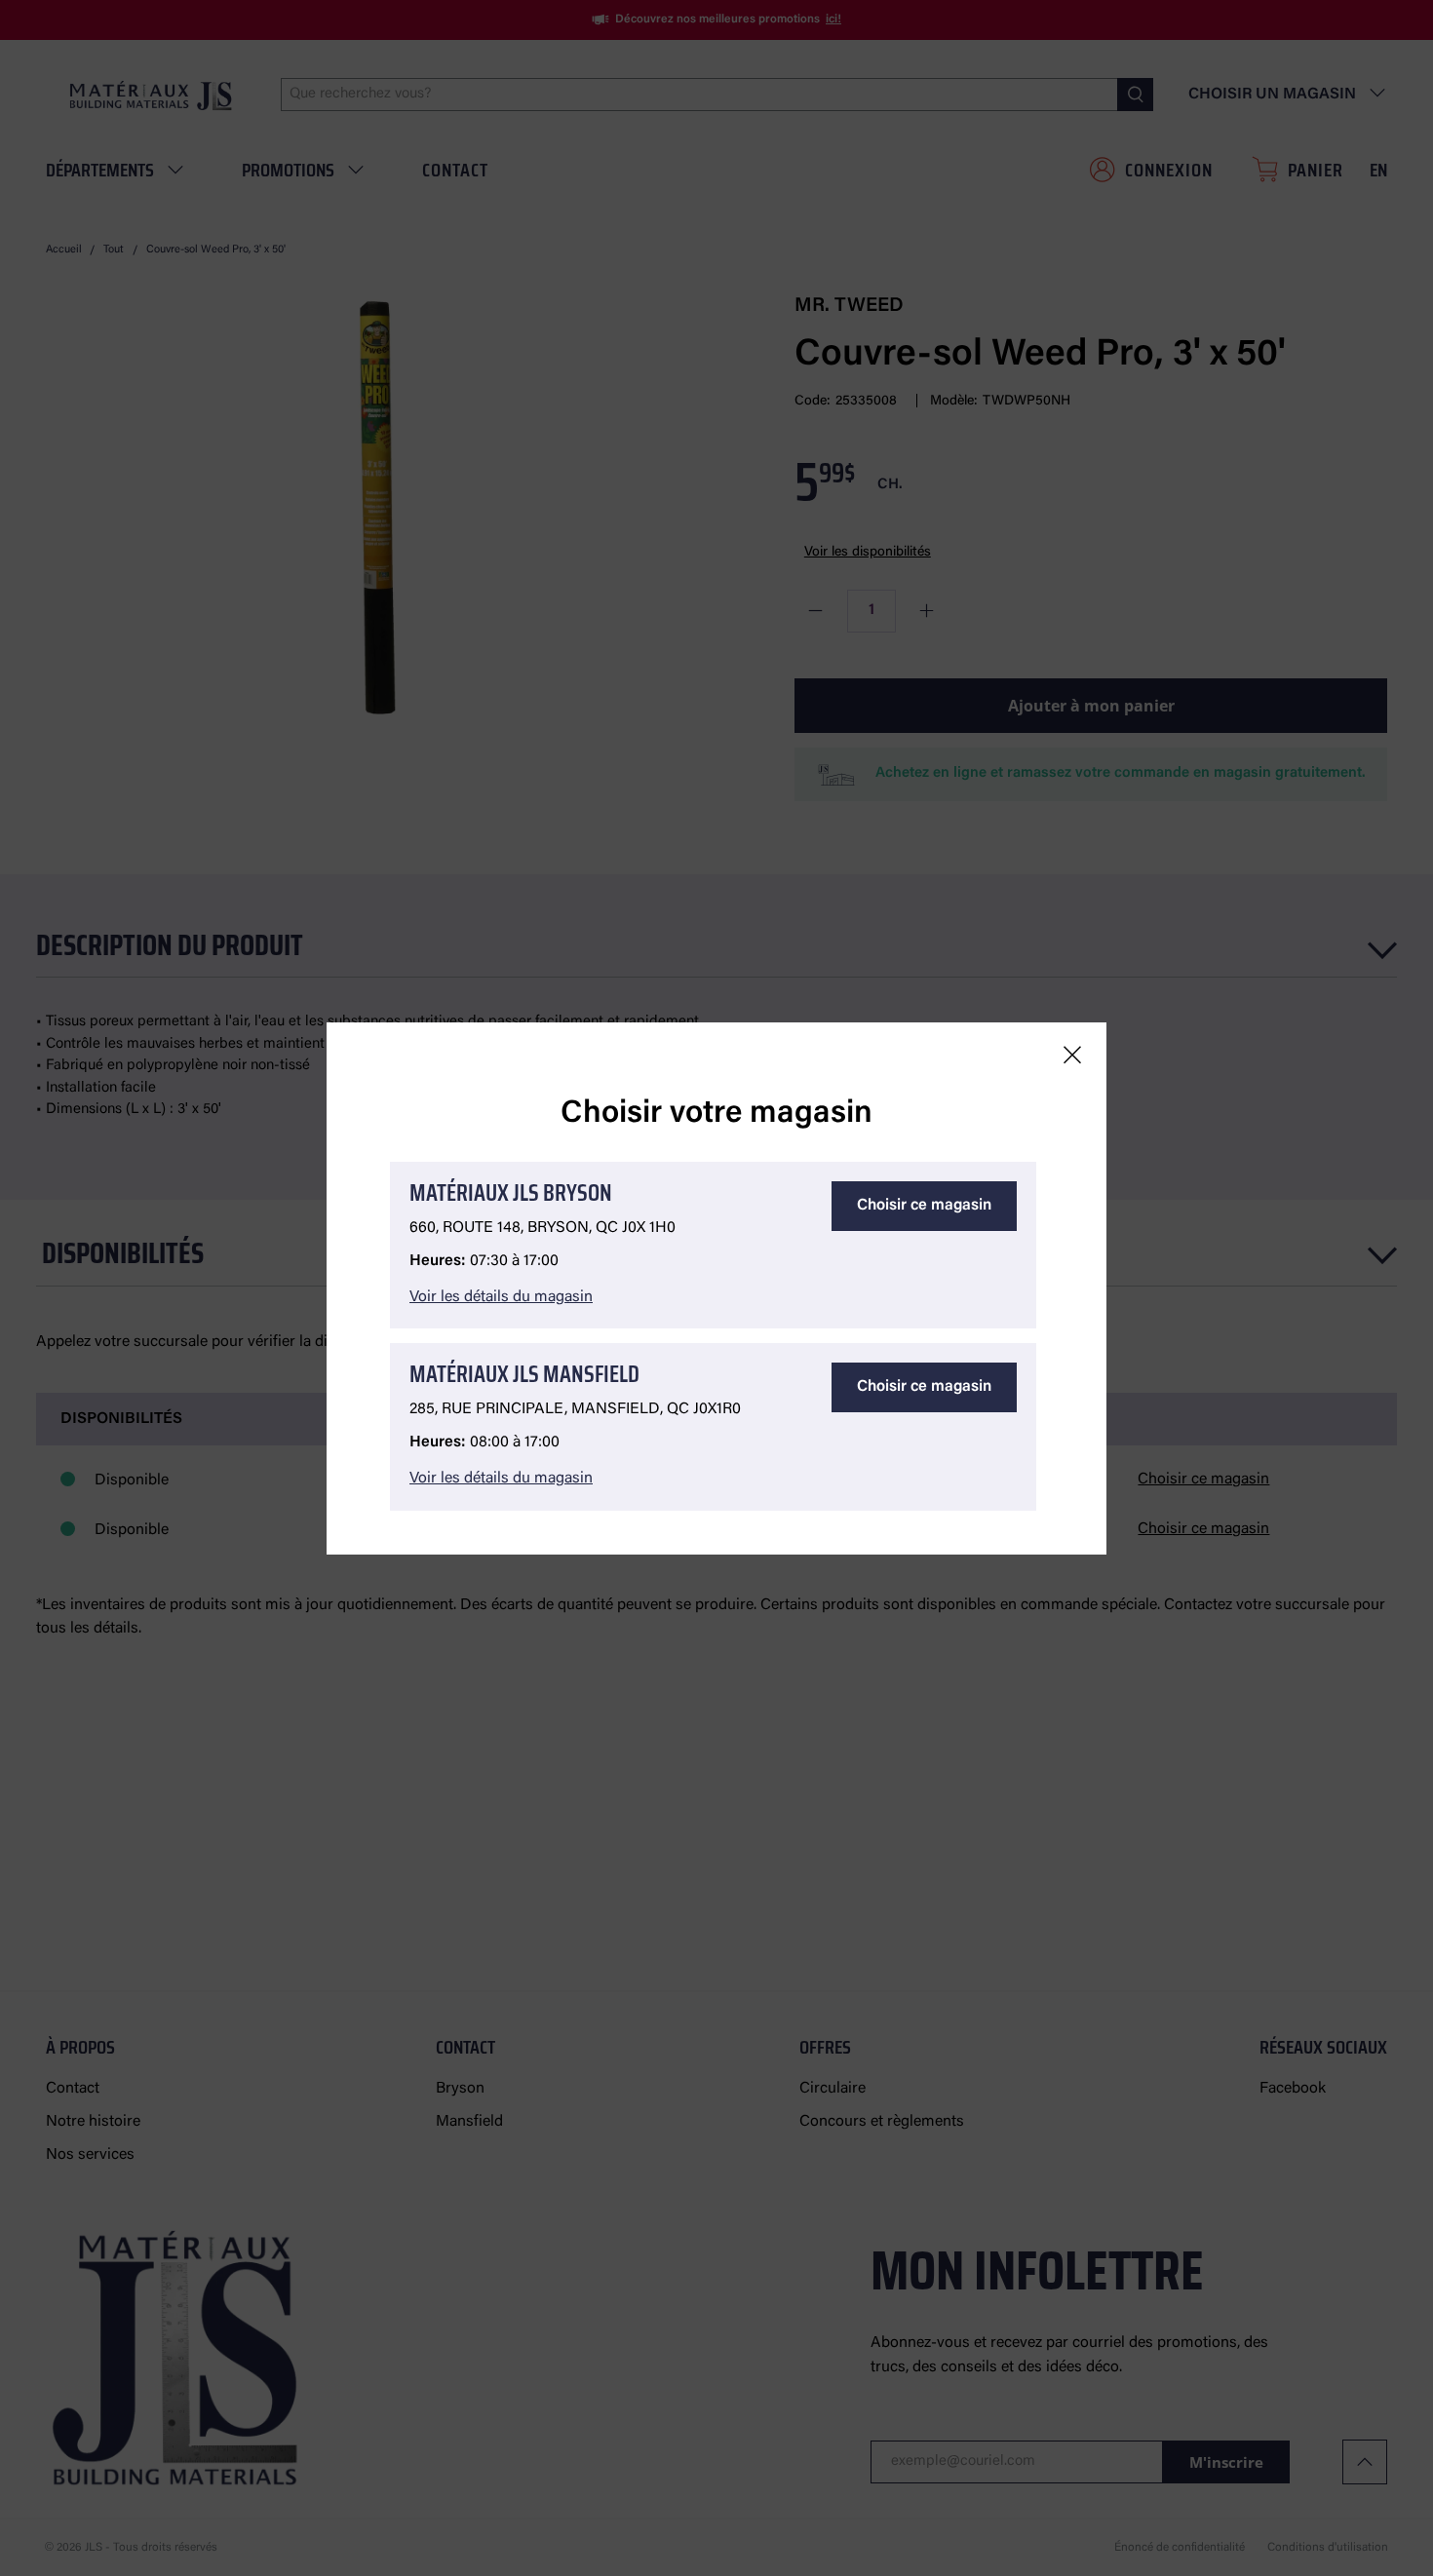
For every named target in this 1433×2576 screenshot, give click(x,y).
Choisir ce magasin (924, 1206)
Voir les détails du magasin (501, 1297)
